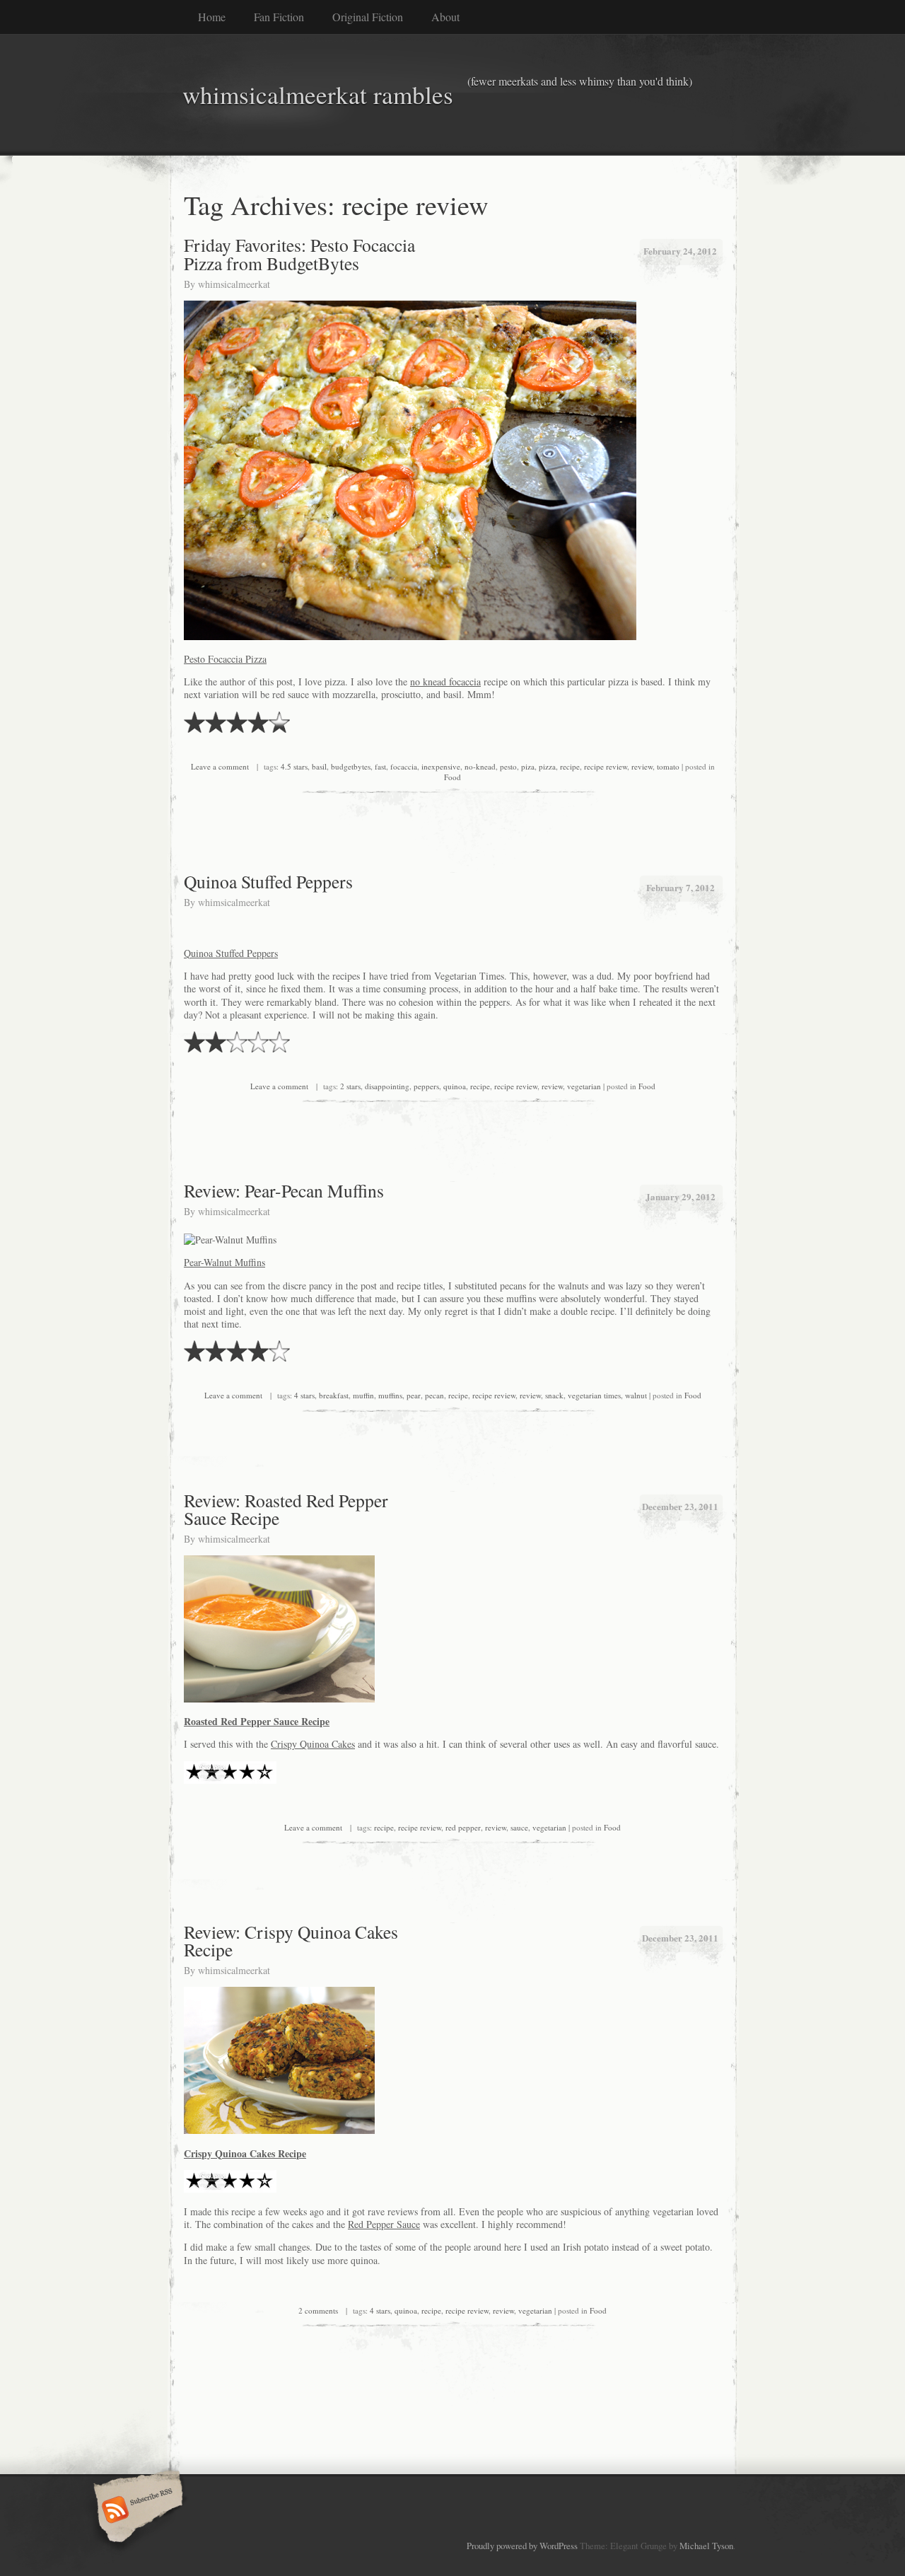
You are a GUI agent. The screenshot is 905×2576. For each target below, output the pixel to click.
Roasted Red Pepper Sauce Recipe (257, 1721)
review (642, 766)
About (445, 17)
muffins (390, 1395)
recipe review (606, 766)
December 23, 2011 (680, 1506)
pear (414, 1395)
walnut (636, 1395)
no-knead (480, 766)
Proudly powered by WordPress (522, 2546)
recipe (570, 766)
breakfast (334, 1395)
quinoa (455, 1086)
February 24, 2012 (680, 251)
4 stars (304, 1395)
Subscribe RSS (136, 2511)
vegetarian (584, 1086)
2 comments (318, 2310)
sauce (519, 1827)
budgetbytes (351, 766)
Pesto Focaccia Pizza (225, 659)
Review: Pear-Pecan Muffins (284, 1190)
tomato (668, 766)
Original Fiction (368, 17)
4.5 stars (294, 766)
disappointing (387, 1086)
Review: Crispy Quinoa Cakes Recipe (291, 1941)
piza (528, 766)
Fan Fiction (279, 17)
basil (319, 766)
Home (212, 17)
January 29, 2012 (681, 1196)
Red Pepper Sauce (384, 2224)
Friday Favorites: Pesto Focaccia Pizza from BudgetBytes (299, 254)
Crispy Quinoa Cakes (313, 1744)
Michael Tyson (706, 2546)
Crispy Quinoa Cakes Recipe (245, 2153)
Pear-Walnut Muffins (224, 1262)
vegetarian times (594, 1395)
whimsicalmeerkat (234, 284)
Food (452, 777)
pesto (508, 766)
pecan (434, 1395)
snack (554, 1395)
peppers (426, 1086)
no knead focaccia (445, 681)
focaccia (404, 766)
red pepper (463, 1827)
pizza (547, 766)
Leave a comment (220, 766)
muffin (363, 1395)
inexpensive (441, 766)
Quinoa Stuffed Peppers (268, 881)
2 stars (350, 1086)
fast (380, 766)
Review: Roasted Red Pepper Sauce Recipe (286, 1509)
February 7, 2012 (681, 887)
